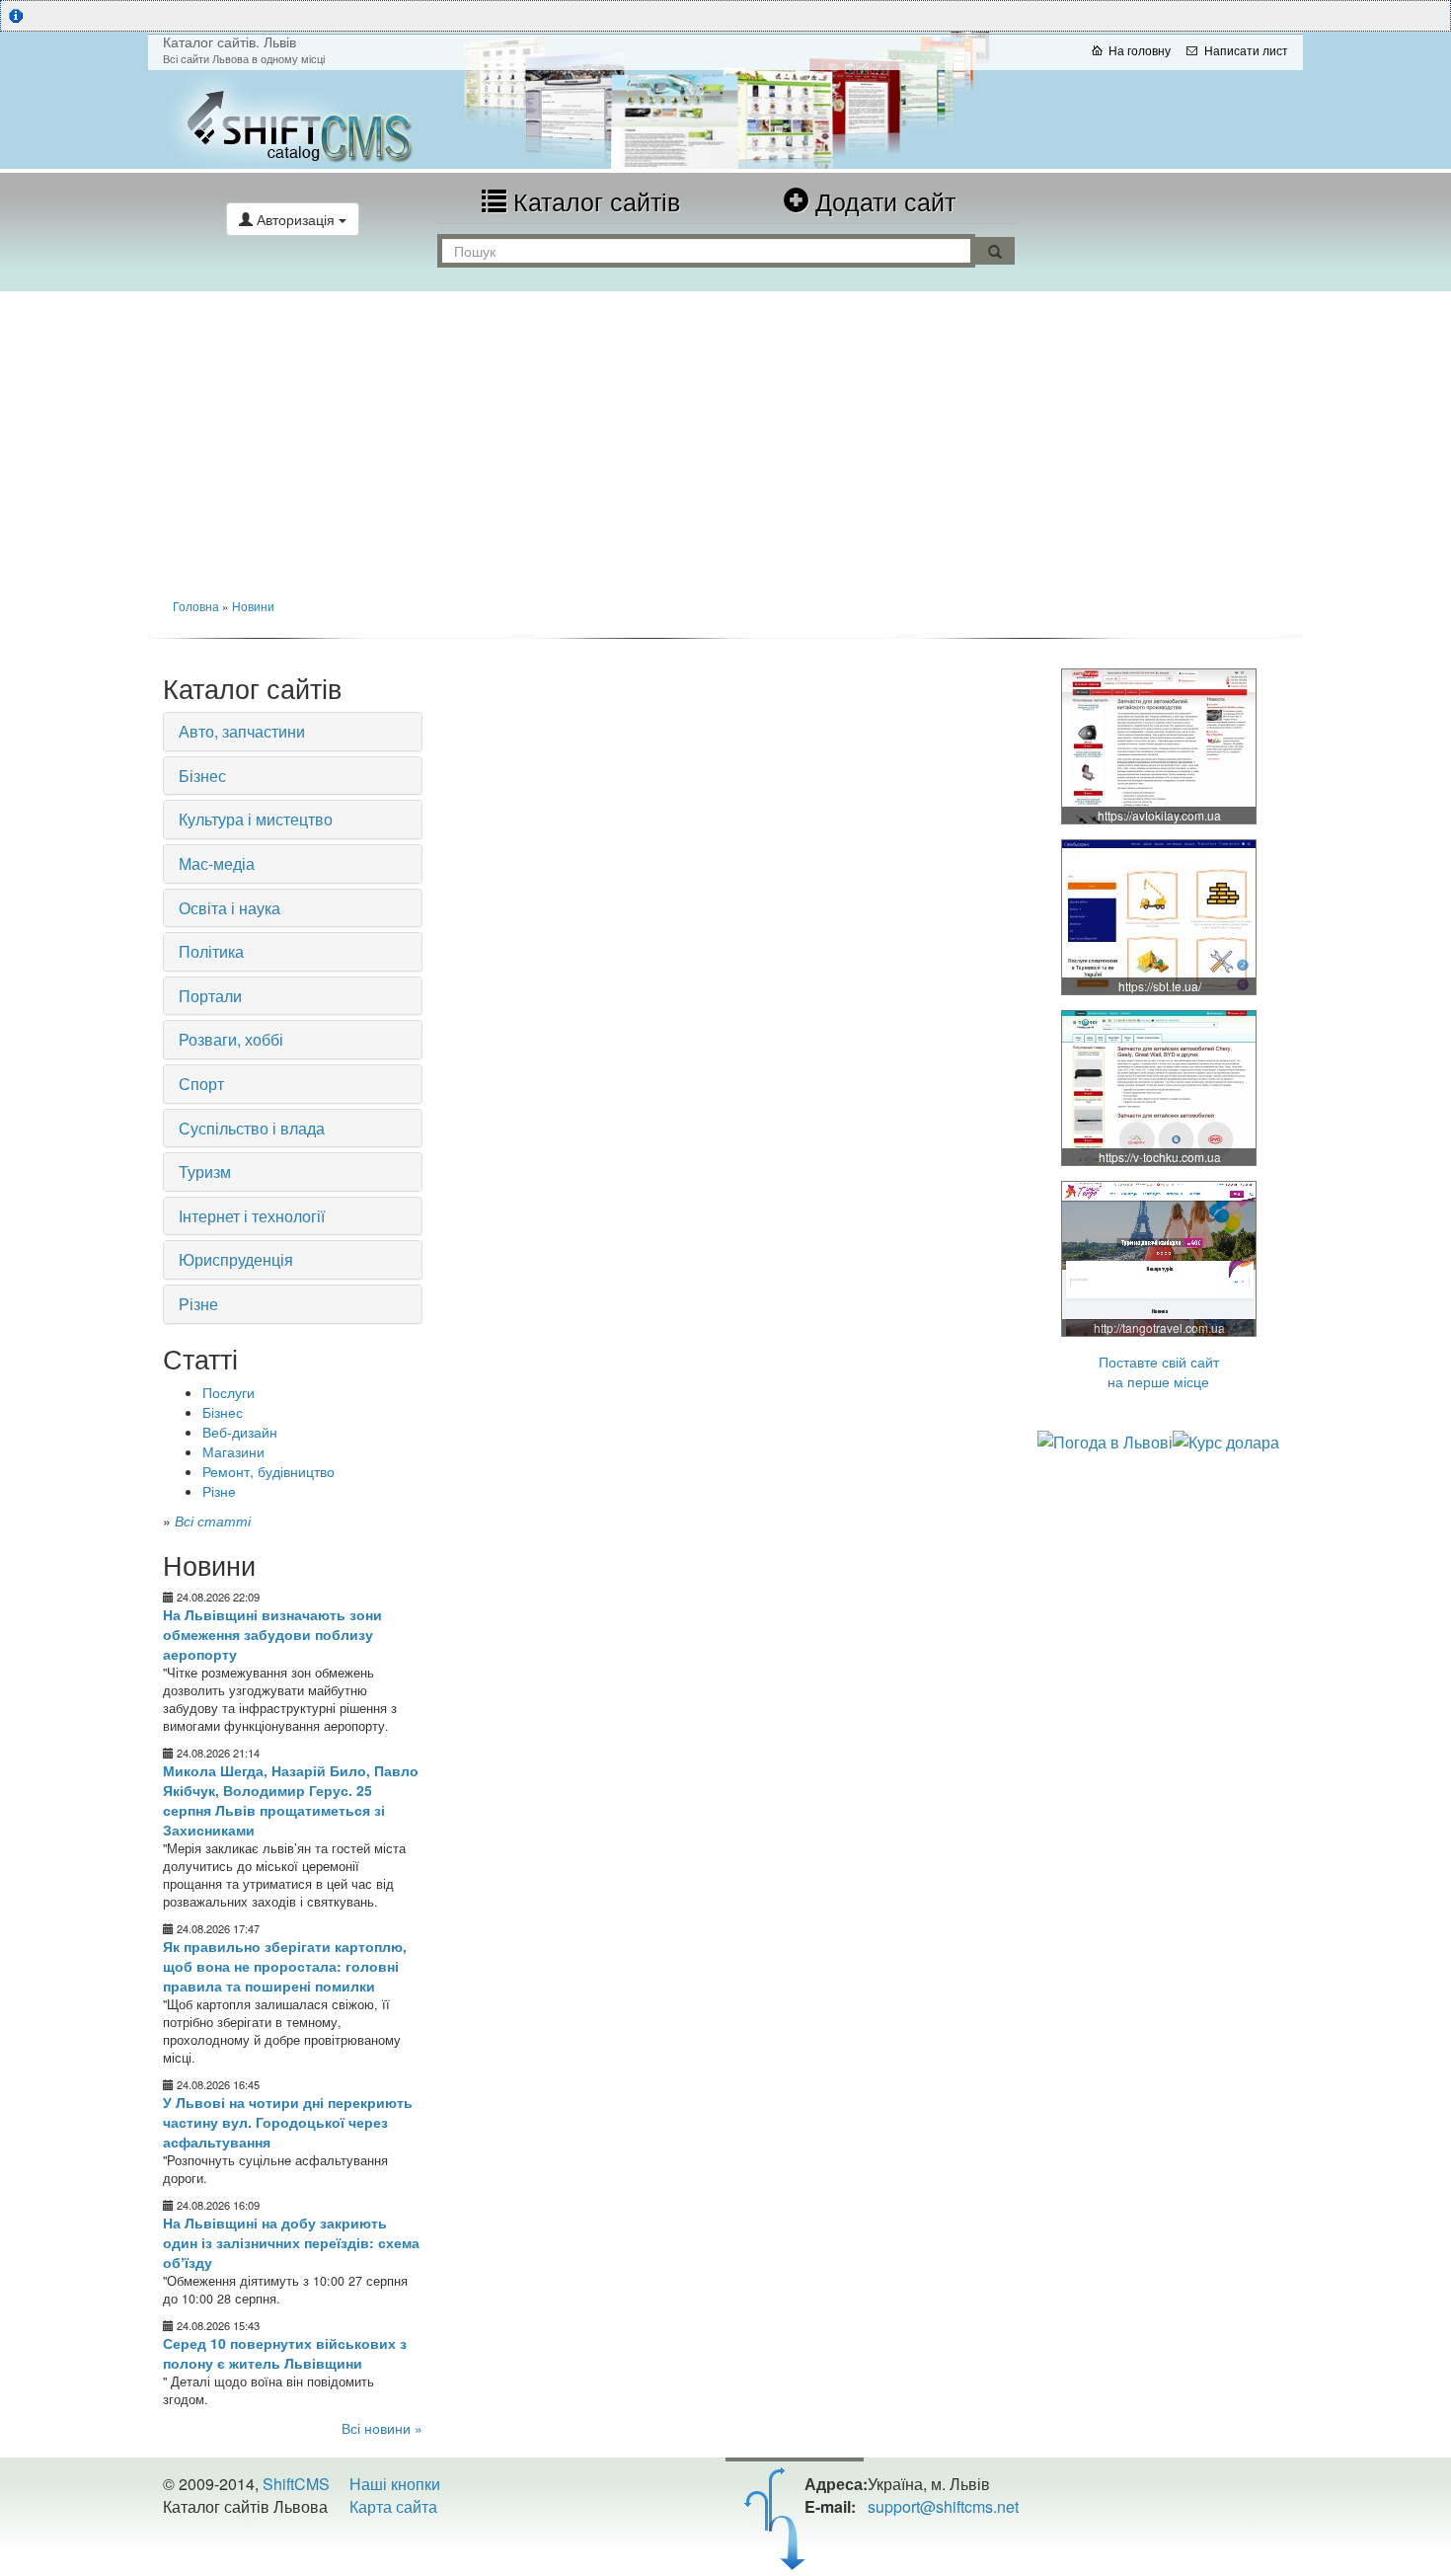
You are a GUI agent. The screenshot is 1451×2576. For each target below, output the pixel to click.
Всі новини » (382, 2428)
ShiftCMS (296, 2484)
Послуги (229, 1392)
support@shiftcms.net (943, 2506)
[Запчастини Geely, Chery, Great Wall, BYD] (1160, 745)
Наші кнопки (395, 2484)
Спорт (201, 1084)
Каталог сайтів (593, 200)
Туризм (205, 1171)
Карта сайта (393, 2506)
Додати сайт (882, 200)
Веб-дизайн (240, 1432)
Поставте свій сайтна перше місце (1159, 1371)
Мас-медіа (217, 863)
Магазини (233, 1451)
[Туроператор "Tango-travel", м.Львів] (1160, 1258)
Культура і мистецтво (256, 819)
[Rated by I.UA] (206, 2545)
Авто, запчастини (242, 731)
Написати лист (1246, 50)
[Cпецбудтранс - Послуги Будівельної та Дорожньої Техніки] (1160, 916)
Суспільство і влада (252, 1128)
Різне (198, 1304)
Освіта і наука (229, 908)
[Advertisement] (725, 439)
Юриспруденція (236, 1259)
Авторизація (296, 219)
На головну (1140, 50)
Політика (211, 951)
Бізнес (202, 776)
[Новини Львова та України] (341, 119)
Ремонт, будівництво (268, 1471)
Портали (210, 996)
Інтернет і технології (252, 1216)
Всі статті (213, 1521)
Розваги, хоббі (231, 1039)
